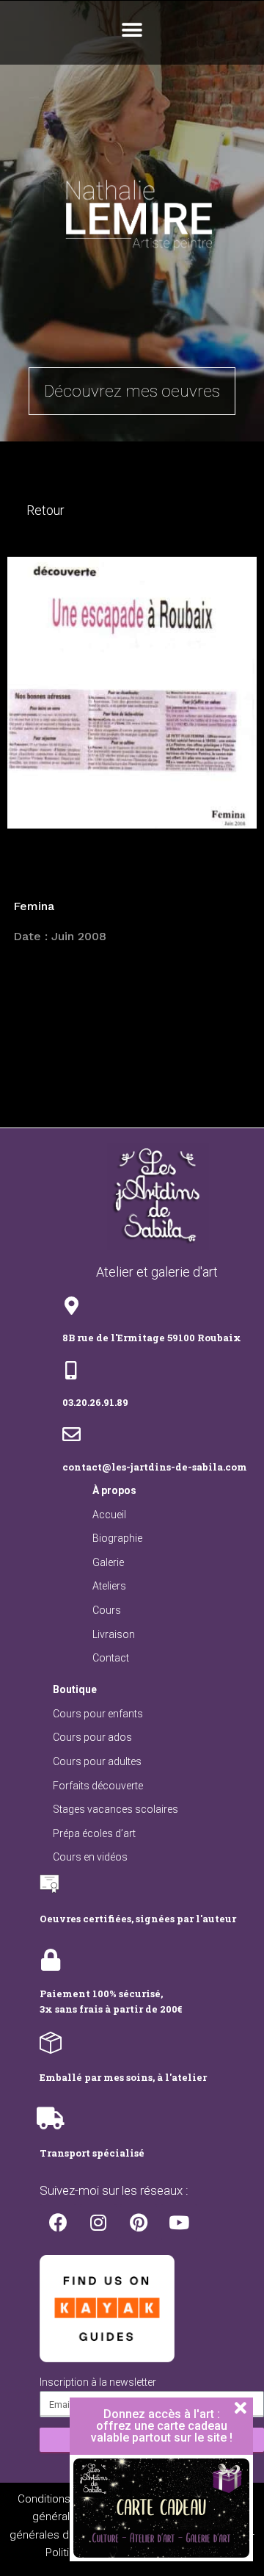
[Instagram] (98, 2222)
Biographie (117, 1538)
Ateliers (109, 1586)
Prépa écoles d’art (94, 1833)
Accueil (109, 1515)
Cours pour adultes (97, 1761)
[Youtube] (179, 2222)
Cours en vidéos (90, 1857)
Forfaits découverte (98, 1786)
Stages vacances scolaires (115, 1809)
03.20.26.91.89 (95, 1402)
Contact (111, 1658)
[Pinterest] (139, 2222)
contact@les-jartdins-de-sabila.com (155, 1467)
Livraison (114, 1634)
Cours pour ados (92, 1737)
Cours (107, 1610)
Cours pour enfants (98, 1714)
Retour (45, 510)
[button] (132, 30)
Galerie (108, 1562)
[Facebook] (58, 2222)
